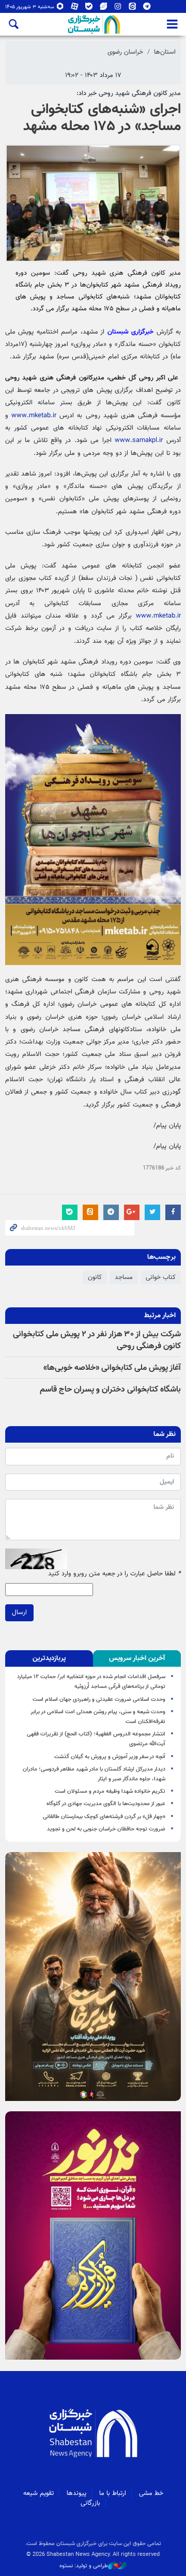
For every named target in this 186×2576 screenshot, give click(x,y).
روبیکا (60, 9)
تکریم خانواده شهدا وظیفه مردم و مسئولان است (110, 1791)
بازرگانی (90, 2503)
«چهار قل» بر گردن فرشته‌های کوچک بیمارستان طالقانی (104, 1817)
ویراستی (104, 9)
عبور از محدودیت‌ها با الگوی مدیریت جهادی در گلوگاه (106, 1804)
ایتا (133, 9)
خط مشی (151, 2493)
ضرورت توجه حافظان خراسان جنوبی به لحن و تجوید (106, 1829)
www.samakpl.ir (139, 440)
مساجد (124, 1277)
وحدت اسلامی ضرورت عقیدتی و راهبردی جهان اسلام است (99, 1700)
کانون (95, 1277)
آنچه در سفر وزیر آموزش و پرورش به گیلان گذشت (110, 1757)
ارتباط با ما (113, 2493)
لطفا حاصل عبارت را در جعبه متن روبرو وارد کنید (114, 1574)
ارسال (19, 1613)
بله (89, 9)
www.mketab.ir (34, 416)
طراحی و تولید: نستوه (84, 2566)
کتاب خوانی (161, 1277)
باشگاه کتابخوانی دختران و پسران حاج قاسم (110, 1390)
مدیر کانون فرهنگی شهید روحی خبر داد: (129, 93)
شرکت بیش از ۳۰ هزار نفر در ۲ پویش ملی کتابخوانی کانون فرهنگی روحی (97, 1340)
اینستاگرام (118, 9)
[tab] (137, 1658)
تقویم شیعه (38, 2493)
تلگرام (147, 9)
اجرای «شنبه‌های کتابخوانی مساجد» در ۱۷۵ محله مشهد (102, 118)
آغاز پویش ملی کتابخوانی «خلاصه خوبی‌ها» (112, 1368)
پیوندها (76, 2493)
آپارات (75, 9)
